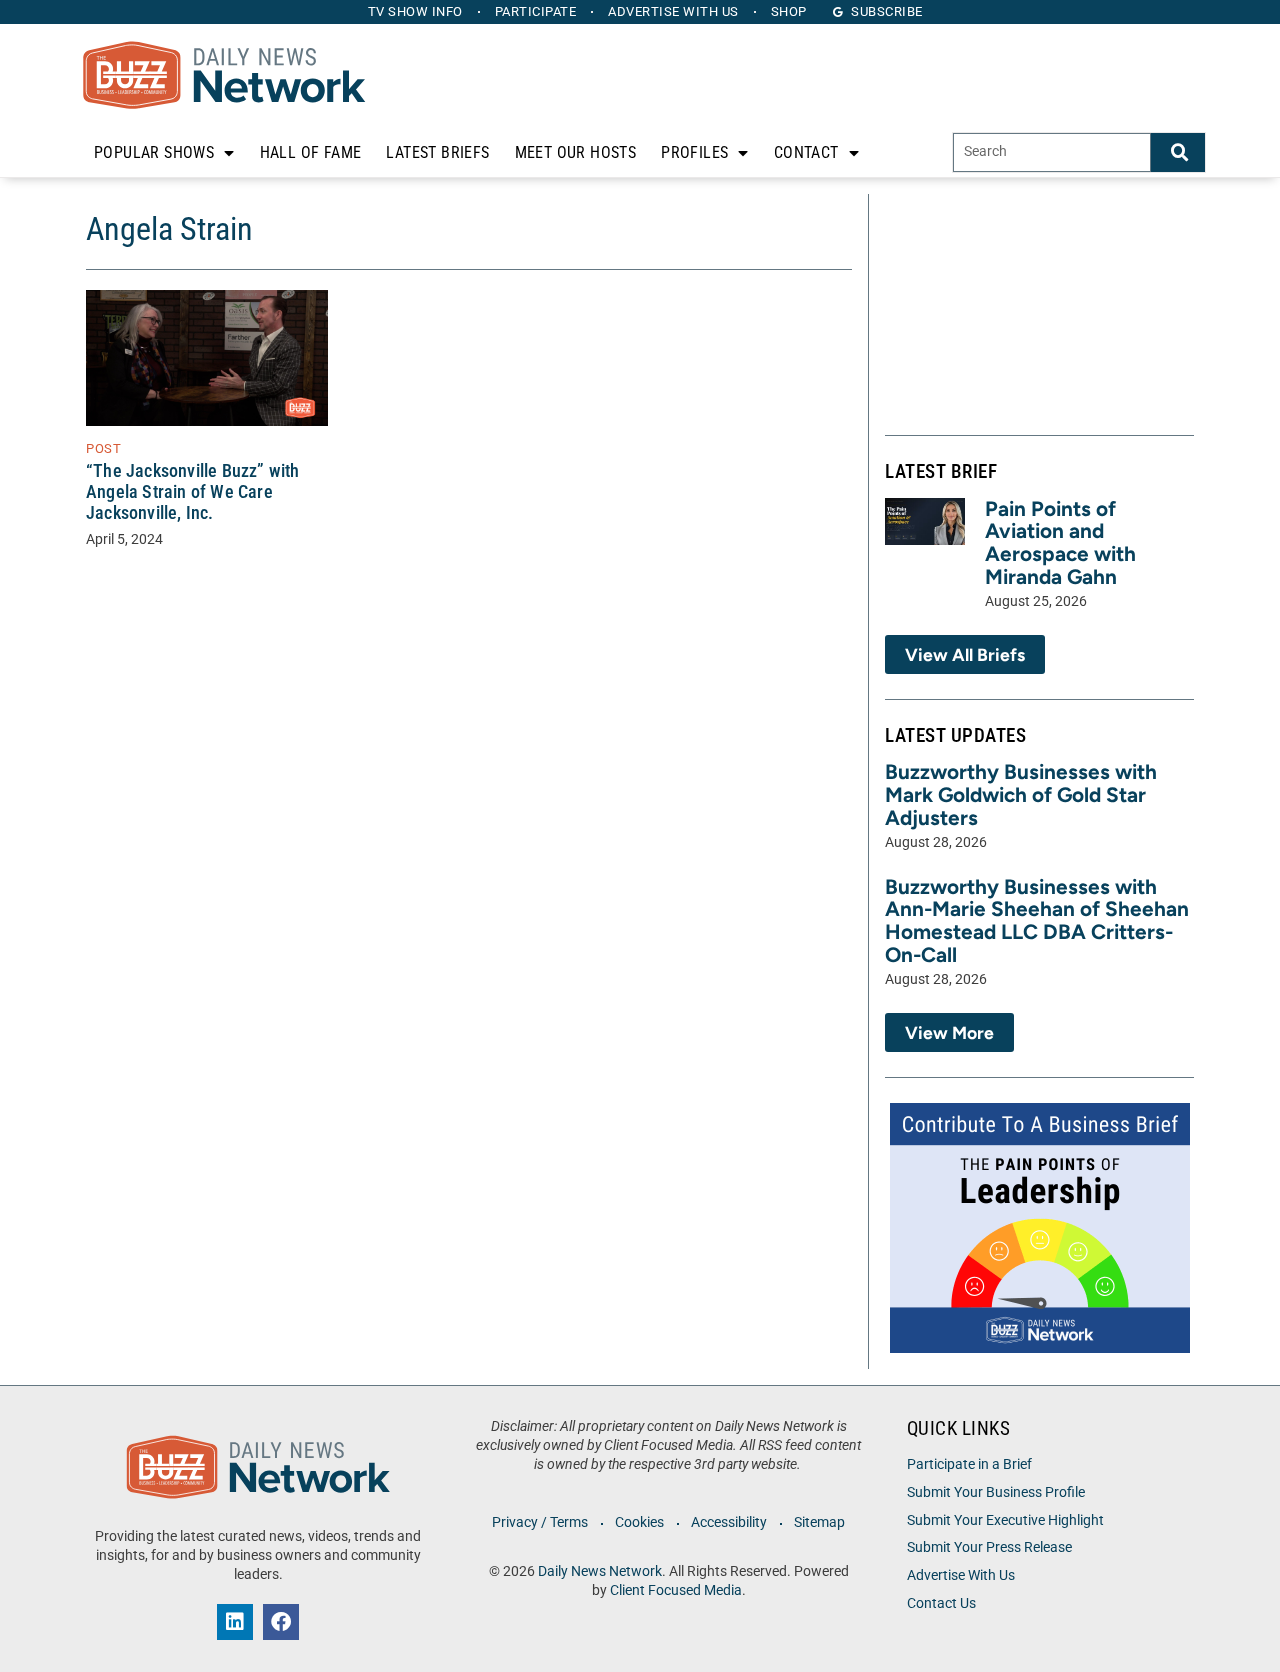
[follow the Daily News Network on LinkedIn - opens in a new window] (235, 1622)
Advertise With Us (961, 1575)
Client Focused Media (676, 1590)
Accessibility (729, 1522)
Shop (789, 11)
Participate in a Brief (969, 1464)
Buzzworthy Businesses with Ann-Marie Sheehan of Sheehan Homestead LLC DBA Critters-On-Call (1037, 921)
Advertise (673, 11)
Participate (536, 11)
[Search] (1178, 152)
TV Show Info (415, 11)
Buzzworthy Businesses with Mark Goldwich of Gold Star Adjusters (1021, 794)
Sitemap (819, 1522)
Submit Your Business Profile (996, 1492)
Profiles (694, 152)
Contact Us (941, 1603)
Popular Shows (154, 152)
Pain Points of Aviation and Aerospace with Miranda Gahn (1060, 543)
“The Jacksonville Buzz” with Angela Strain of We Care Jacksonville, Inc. (193, 492)
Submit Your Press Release (989, 1547)
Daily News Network (600, 1571)
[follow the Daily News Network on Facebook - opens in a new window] (281, 1622)
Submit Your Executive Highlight (1005, 1520)
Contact (806, 152)
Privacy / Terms (540, 1522)
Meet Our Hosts (576, 152)
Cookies (639, 1522)
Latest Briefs (437, 152)
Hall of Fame (311, 152)
